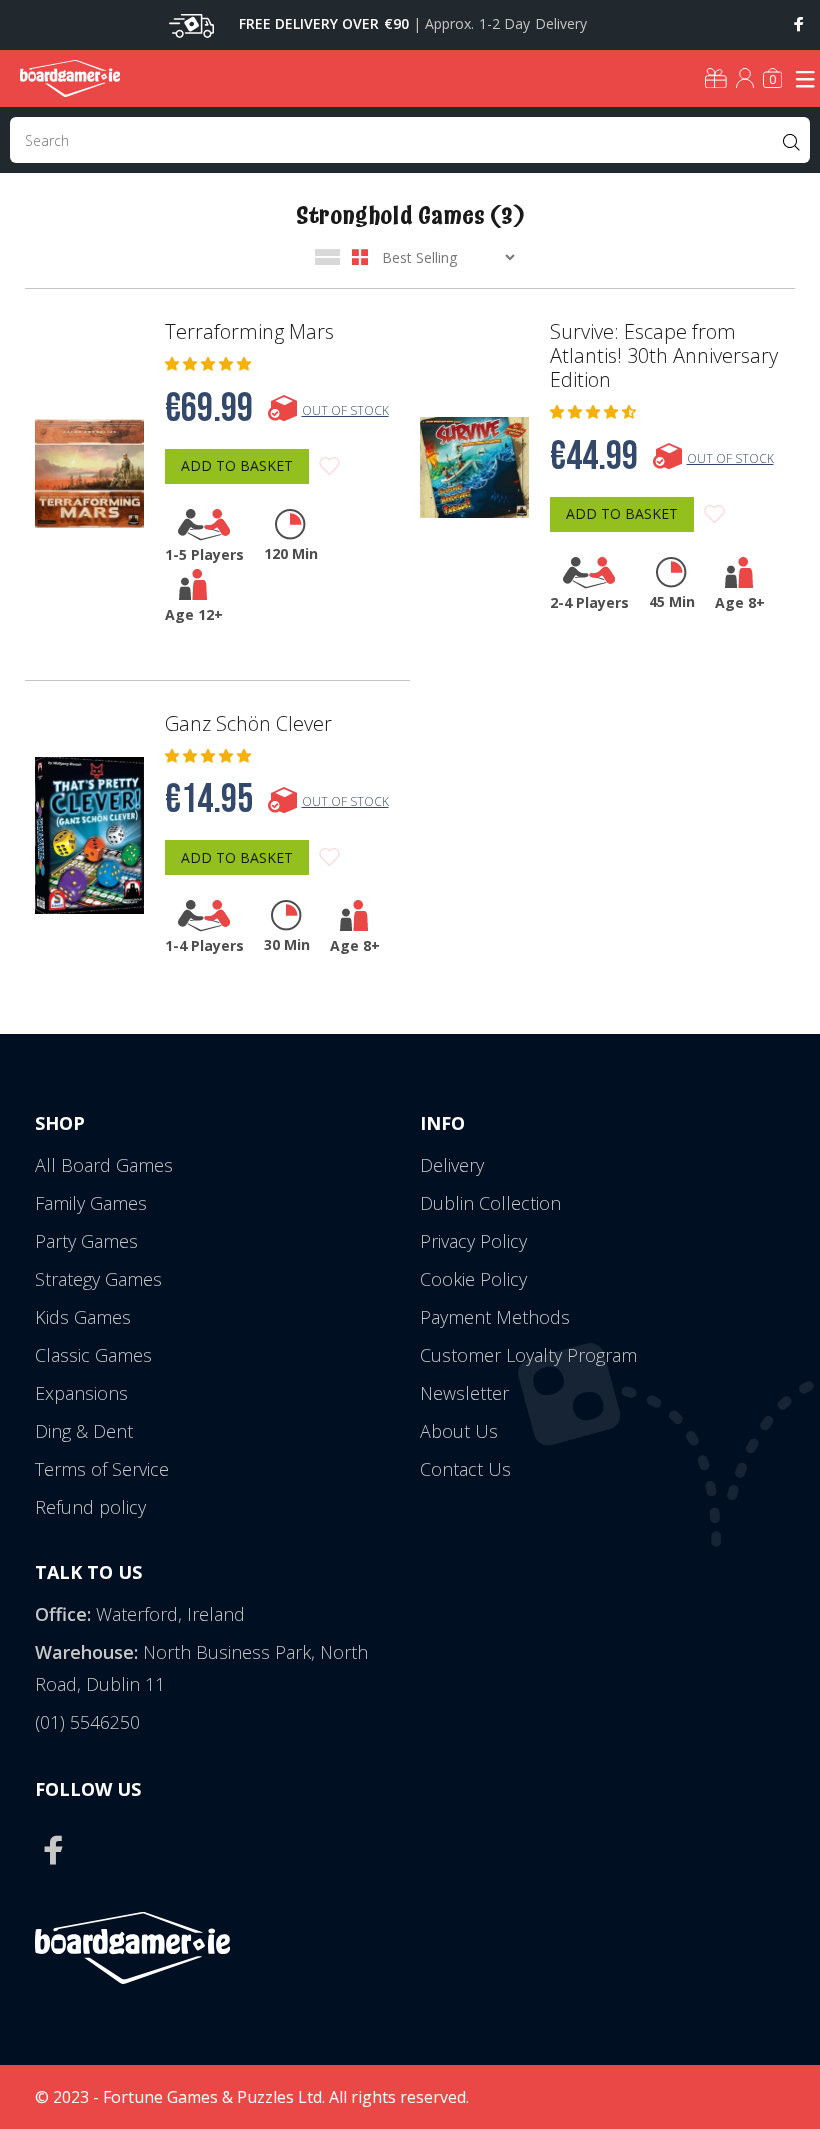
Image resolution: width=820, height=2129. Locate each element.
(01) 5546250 (87, 1722)
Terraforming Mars (249, 332)
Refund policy (90, 1507)
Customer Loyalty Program (528, 1355)
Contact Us (465, 1469)
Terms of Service (102, 1469)
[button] (210, 363)
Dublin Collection (490, 1203)
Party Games (86, 1241)
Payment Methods (495, 1317)
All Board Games (104, 1165)
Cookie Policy (473, 1279)
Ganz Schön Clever (248, 724)
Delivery (452, 1165)
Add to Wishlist (329, 466)
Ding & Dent (84, 1431)
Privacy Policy (473, 1241)
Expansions (81, 1393)
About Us (459, 1431)
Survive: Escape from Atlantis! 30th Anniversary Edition (664, 356)
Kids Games (83, 1317)
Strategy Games (98, 1279)
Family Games (91, 1203)
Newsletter (464, 1393)
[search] (410, 140)
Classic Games (93, 1355)
